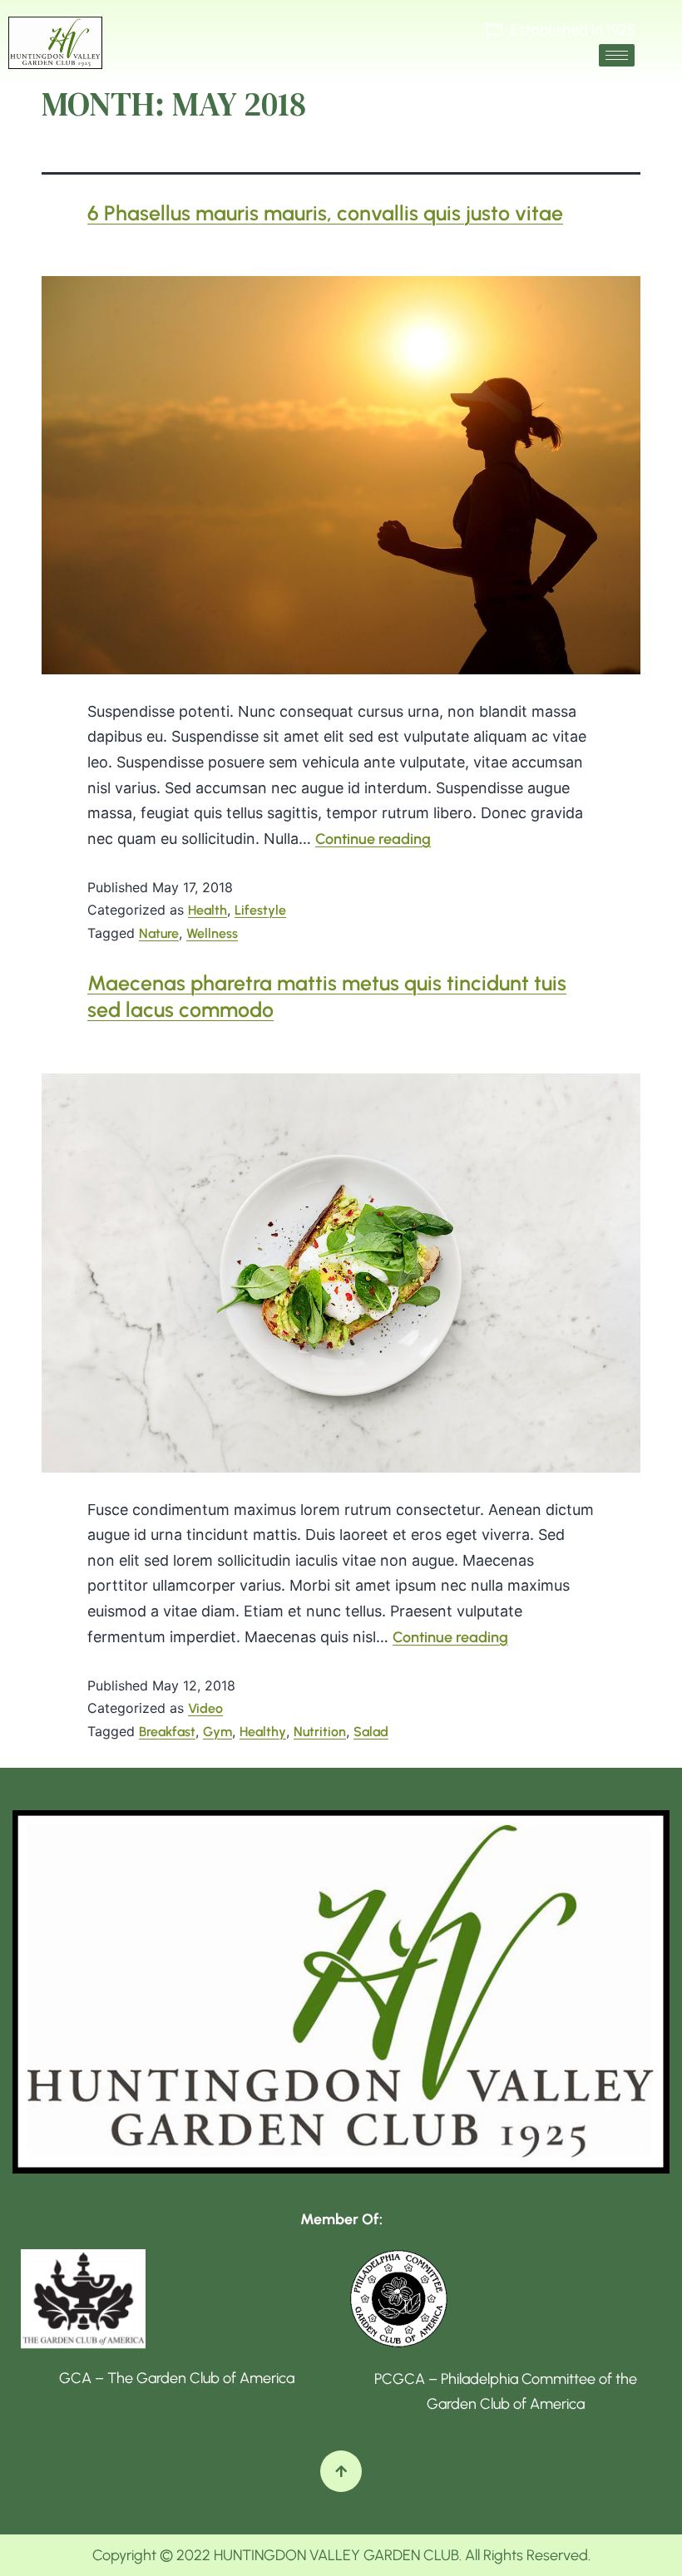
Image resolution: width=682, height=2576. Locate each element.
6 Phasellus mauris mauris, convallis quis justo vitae (325, 213)
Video (205, 1708)
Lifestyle (260, 910)
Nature (159, 933)
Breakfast (167, 1732)
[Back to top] (341, 2471)
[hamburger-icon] (617, 55)
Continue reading (373, 839)
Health (208, 910)
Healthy (263, 1732)
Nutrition (320, 1732)
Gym (217, 1732)
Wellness (212, 933)
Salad (371, 1732)
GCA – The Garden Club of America (177, 2378)
